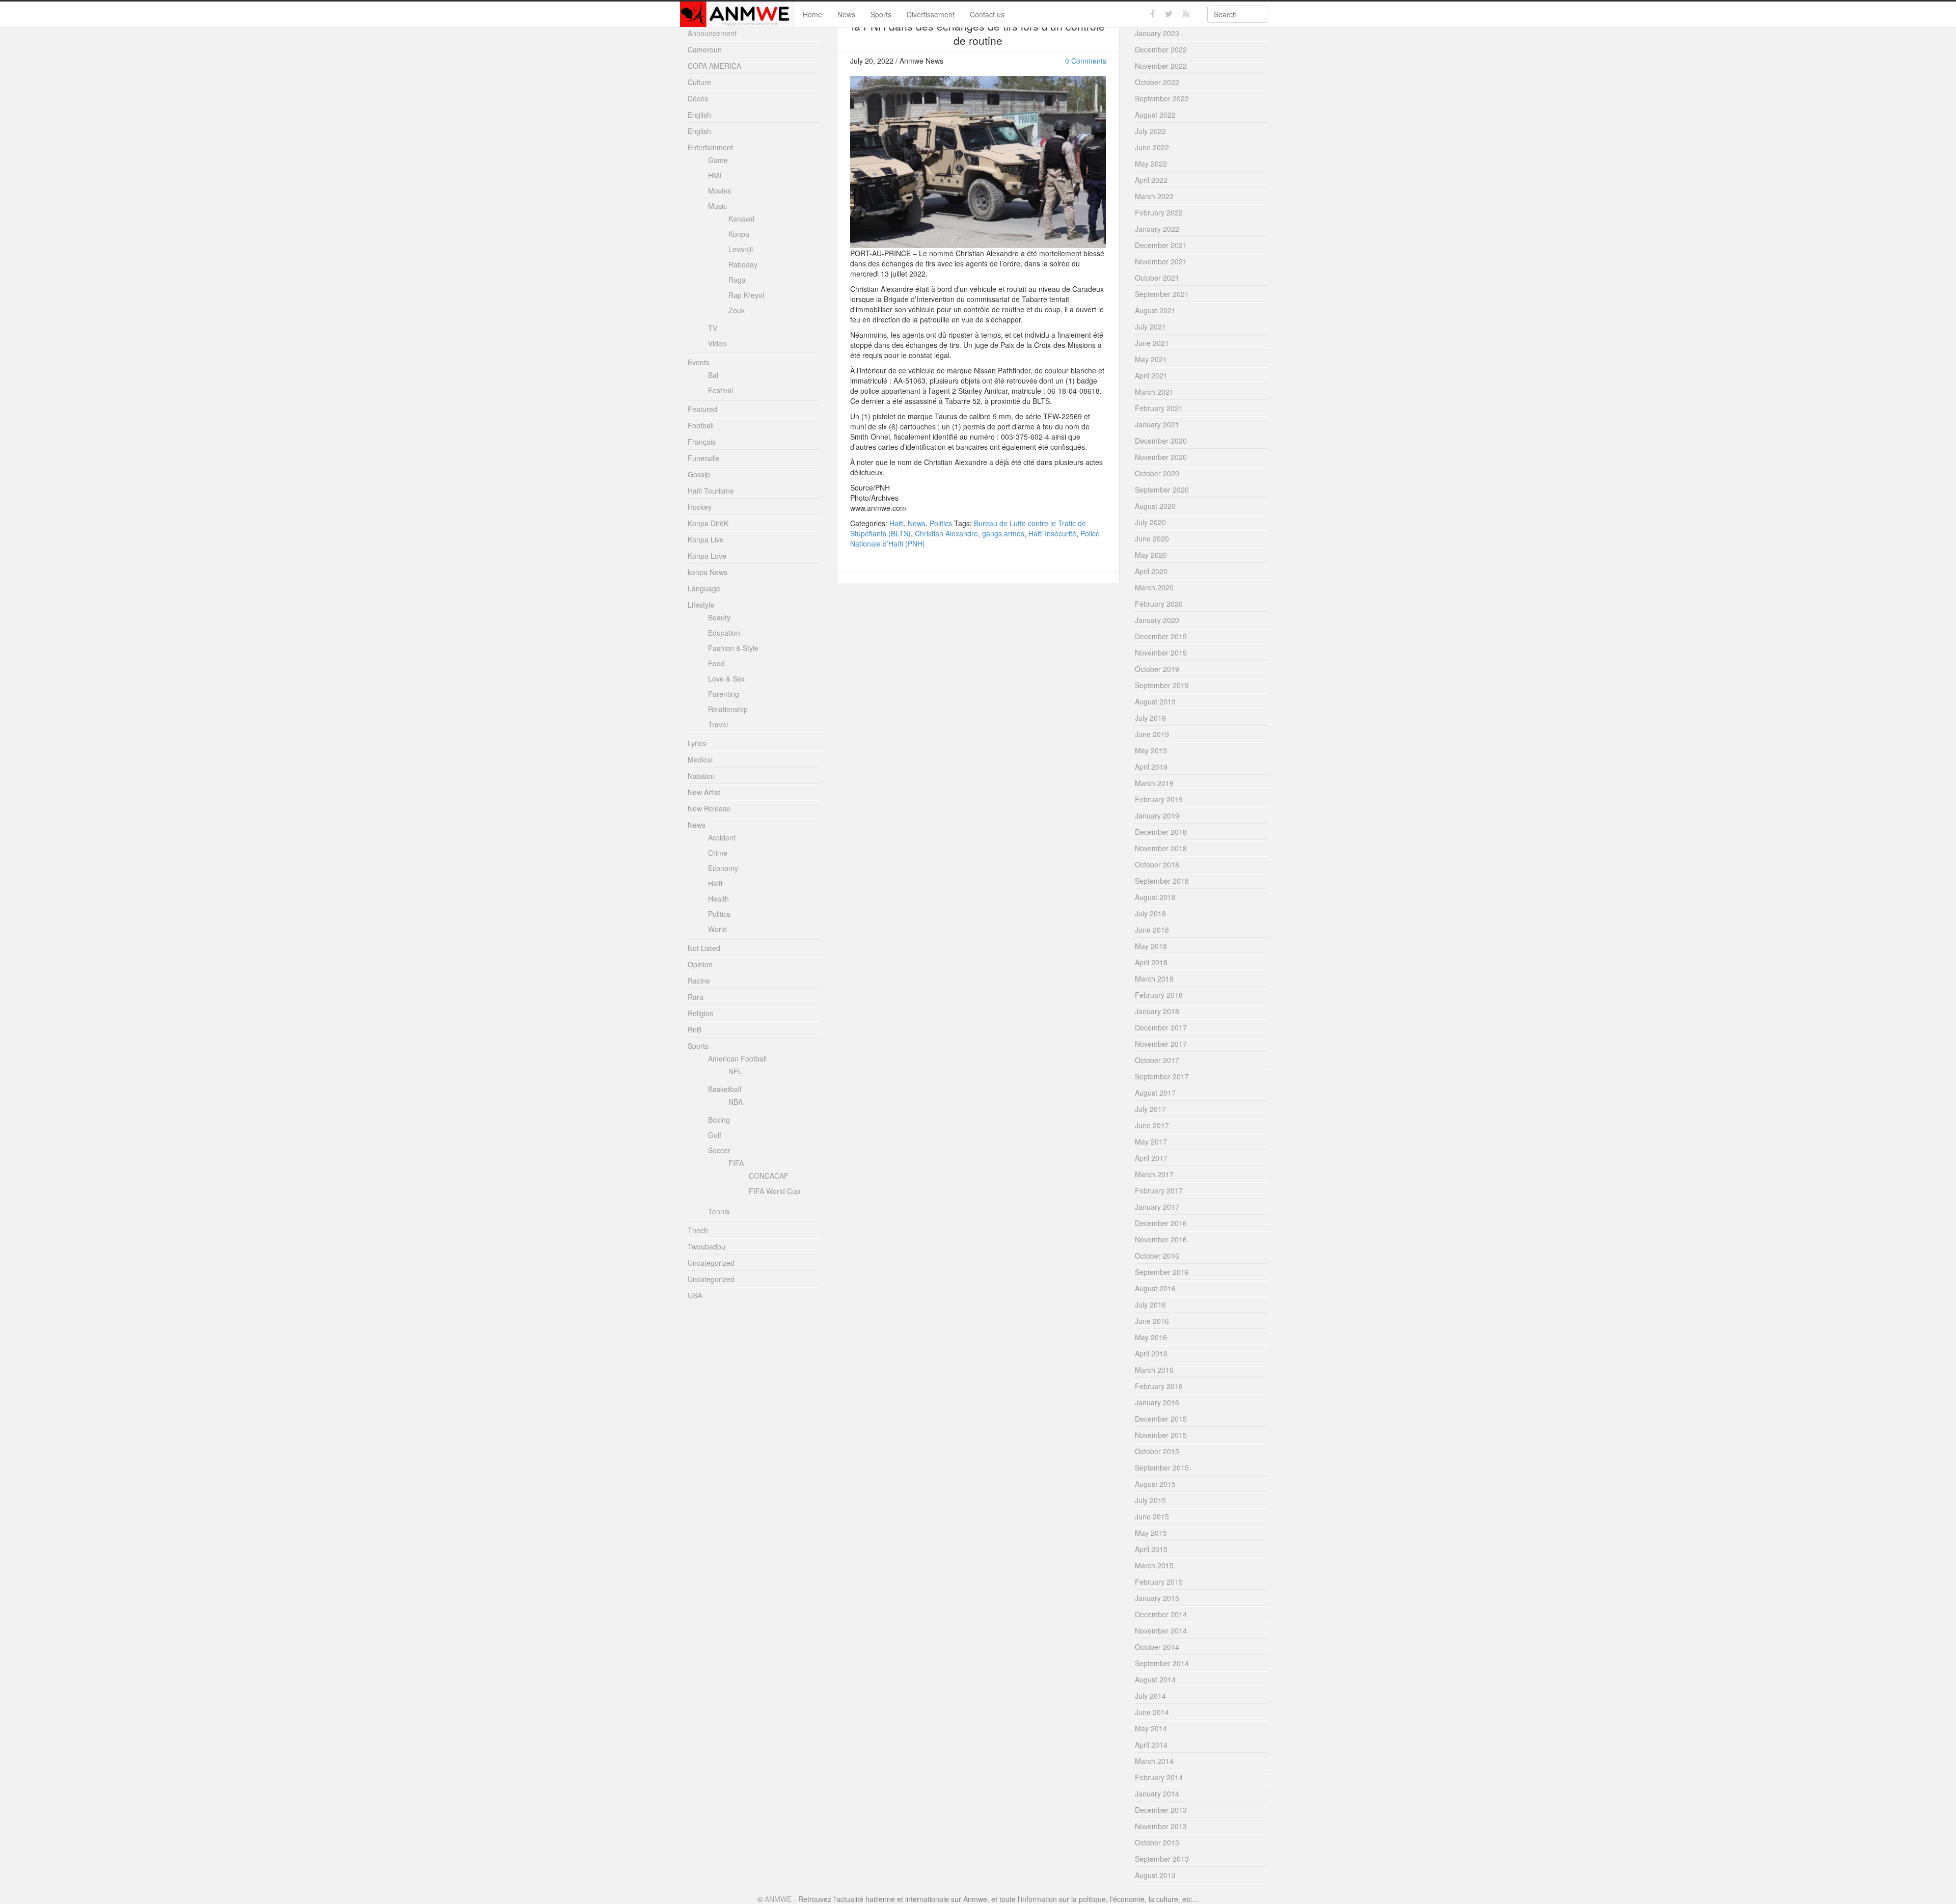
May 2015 (1151, 1533)
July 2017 (1150, 1109)
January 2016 (1157, 1402)
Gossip (699, 474)
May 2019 (1151, 750)
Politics (941, 523)
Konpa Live (706, 539)
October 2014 (1157, 1647)
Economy (723, 868)
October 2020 (1157, 473)
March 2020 (1154, 587)
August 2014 (1155, 1679)
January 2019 (1157, 815)
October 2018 (1157, 864)
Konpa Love (707, 556)
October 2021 (1157, 278)
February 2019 (1159, 799)
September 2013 (1162, 1859)
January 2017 (1157, 1207)
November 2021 (1161, 261)
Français (702, 442)
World (717, 929)
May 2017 (1151, 1141)
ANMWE (778, 1899)
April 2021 (1151, 375)
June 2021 (1152, 343)
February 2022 (1159, 212)
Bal (713, 375)
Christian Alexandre (946, 533)
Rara (696, 997)
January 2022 (1157, 229)
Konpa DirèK (708, 523)
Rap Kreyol (746, 295)
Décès (698, 98)
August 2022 (1155, 115)
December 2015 (1161, 1419)
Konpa (739, 234)
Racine (699, 981)
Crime (718, 853)
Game (718, 160)
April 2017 (1151, 1158)
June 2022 (1152, 147)
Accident (722, 837)
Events (699, 362)
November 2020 (1161, 457)
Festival (721, 390)
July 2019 (1150, 718)
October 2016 (1157, 1256)
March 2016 (1154, 1370)
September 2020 (1162, 489)
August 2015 (1155, 1484)
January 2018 (1157, 1011)
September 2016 (1162, 1272)
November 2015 (1161, 1435)
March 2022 (1154, 196)
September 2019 (1162, 685)
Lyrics (697, 743)
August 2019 (1155, 701)
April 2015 (1151, 1549)
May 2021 (1151, 359)
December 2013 (1161, 1810)
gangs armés (1003, 533)
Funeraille (704, 458)
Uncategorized (711, 1263)
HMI (715, 175)
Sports (881, 14)
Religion (701, 1013)
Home (812, 14)
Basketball (725, 1089)
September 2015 (1162, 1467)
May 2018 (1151, 946)
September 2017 (1162, 1076)
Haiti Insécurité (1052, 533)
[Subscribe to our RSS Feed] (1186, 14)
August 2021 (1155, 310)
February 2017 (1159, 1190)
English (699, 115)
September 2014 (1162, 1663)
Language (704, 588)
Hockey (700, 507)
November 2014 (1161, 1630)
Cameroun (705, 49)
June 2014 (1152, 1712)
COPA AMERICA (714, 66)
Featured (702, 409)
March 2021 (1154, 392)
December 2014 (1161, 1614)
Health (718, 899)
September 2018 (1162, 881)
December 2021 (1161, 245)
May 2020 (1151, 555)
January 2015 (1157, 1598)
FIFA (736, 1163)
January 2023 (1157, 33)
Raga (737, 280)
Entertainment (710, 147)
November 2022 (1161, 66)
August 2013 (1155, 1875)
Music (717, 206)
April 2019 (1151, 767)
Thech (698, 1230)
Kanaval (741, 219)
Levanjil (741, 249)
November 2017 (1161, 1044)
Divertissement (931, 14)
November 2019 (1161, 652)
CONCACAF (769, 1176)
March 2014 (1154, 1761)
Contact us (987, 14)
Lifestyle (701, 605)
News (846, 14)
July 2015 (1150, 1500)
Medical (700, 759)
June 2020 (1152, 538)
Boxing (719, 1120)
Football (701, 425)
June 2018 (1152, 930)
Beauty (719, 617)
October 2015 (1157, 1451)
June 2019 (1152, 734)
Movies (719, 191)
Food (716, 663)
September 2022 (1162, 98)
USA (695, 1295)
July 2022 (1150, 131)
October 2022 (1157, 82)
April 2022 (1151, 180)
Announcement (712, 33)
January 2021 (1157, 424)
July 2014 (1150, 1696)
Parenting (724, 694)
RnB (695, 1029)
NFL (735, 1071)
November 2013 (1161, 1826)
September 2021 (1162, 294)
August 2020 (1155, 506)
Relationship (728, 709)
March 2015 (1154, 1565)
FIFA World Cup (775, 1191)
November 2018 (1161, 848)
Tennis (719, 1211)
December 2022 (1161, 49)
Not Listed (704, 948)
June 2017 (1152, 1125)
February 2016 (1159, 1386)
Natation (701, 776)
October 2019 (1157, 669)
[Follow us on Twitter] (1169, 14)
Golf (715, 1135)
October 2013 (1157, 1842)
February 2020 (1159, 604)
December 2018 (1161, 832)
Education (724, 633)
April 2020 (1151, 571)
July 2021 (1150, 327)
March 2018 (1154, 978)
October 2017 (1157, 1060)
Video (717, 343)
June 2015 (1152, 1516)
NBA (736, 1102)
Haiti (896, 523)
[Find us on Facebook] (1152, 14)
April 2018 (1151, 962)
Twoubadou (707, 1246)
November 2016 (1161, 1239)
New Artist (704, 792)
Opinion (700, 964)
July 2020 (1150, 522)
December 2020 (1161, 441)
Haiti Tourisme (711, 491)
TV (713, 328)
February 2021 (1159, 408)
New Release (709, 808)
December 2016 (1161, 1223)
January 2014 (1157, 1793)
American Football (737, 1058)
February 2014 (1159, 1777)
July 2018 (1150, 913)
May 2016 (1151, 1337)
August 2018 (1155, 897)
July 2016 (1150, 1304)
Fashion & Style (733, 648)
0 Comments (1086, 61)
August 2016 (1155, 1288)
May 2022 (1151, 164)
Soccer (719, 1150)
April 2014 (1151, 1745)
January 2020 (1157, 620)
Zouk (737, 310)
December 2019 (1161, 636)
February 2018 (1159, 995)
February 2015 (1159, 1582)
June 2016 (1152, 1321)
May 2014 (1151, 1728)
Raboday (743, 264)
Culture (699, 82)
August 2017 (1155, 1093)
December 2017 (1161, 1027)
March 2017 (1154, 1174)
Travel (718, 724)
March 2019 (1154, 783)
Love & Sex (726, 678)
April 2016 (1151, 1353)
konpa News (708, 572)
